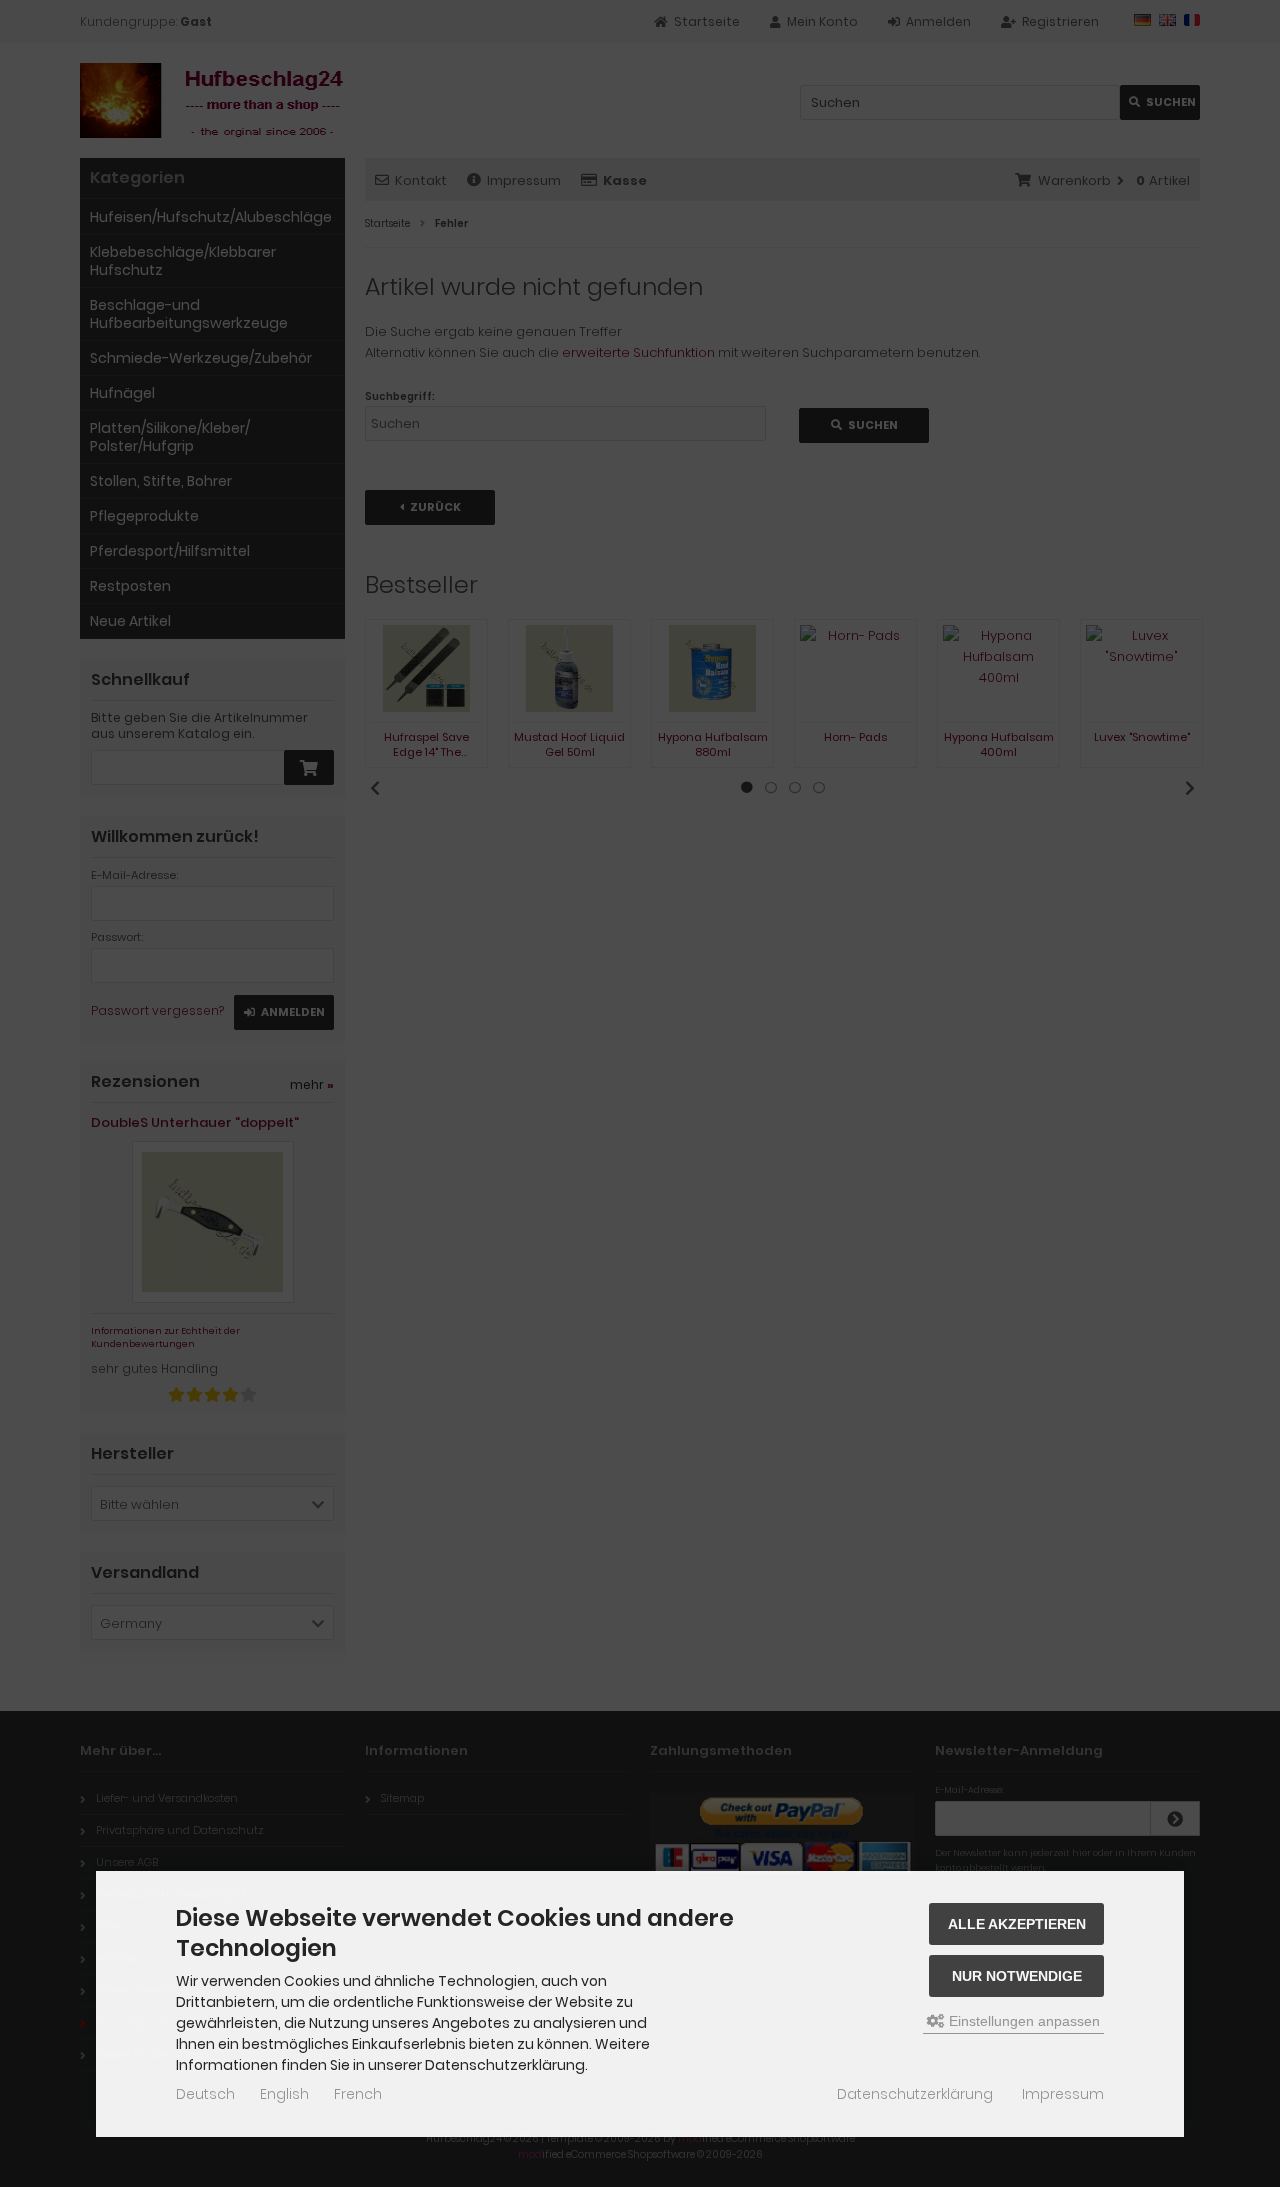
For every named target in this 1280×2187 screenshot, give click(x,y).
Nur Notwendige (1017, 1976)
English (284, 2094)
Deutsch (205, 2094)
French (358, 2094)
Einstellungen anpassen (1022, 2021)
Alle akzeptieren (1017, 1924)
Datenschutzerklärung (915, 2094)
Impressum (1063, 2094)
